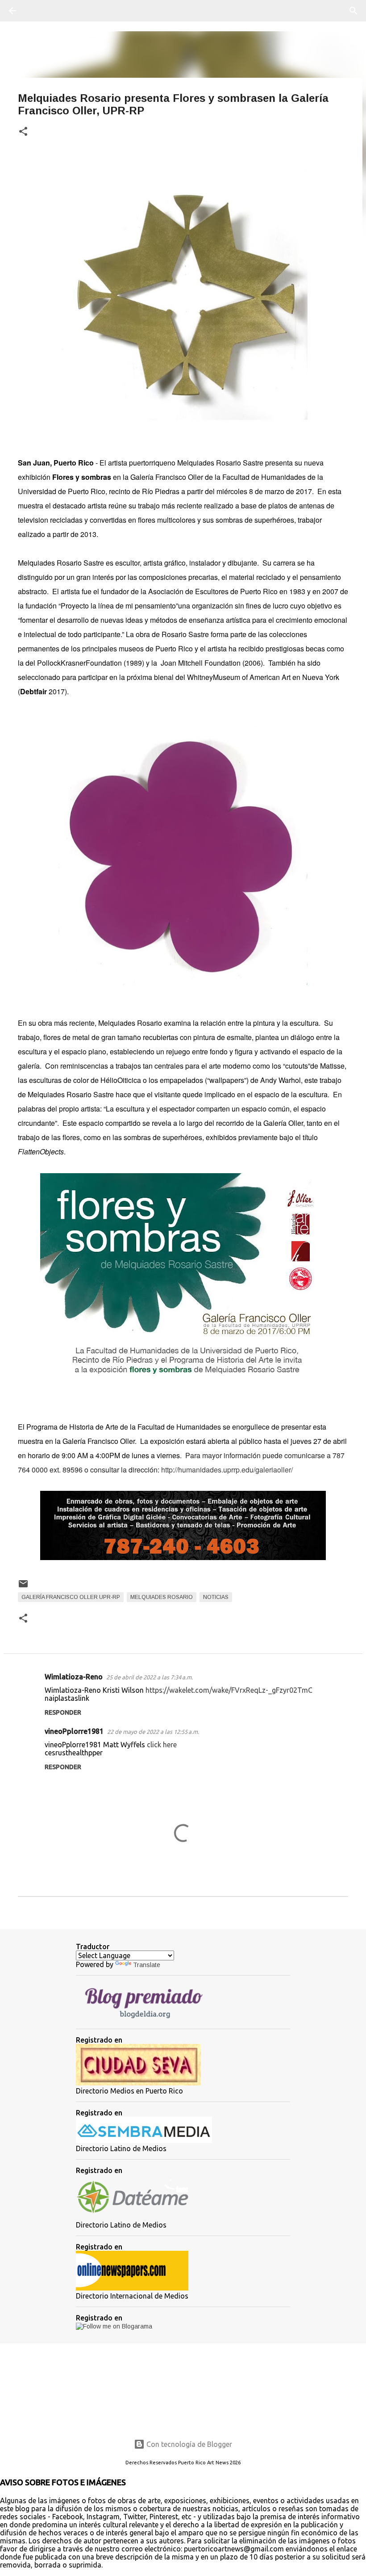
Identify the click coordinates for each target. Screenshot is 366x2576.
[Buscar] (37, 11)
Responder (63, 1712)
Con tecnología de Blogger (188, 2444)
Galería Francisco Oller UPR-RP (71, 1597)
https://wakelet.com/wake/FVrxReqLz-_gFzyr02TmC (229, 1690)
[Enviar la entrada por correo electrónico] (23, 1587)
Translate (147, 1965)
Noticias (216, 1597)
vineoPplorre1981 (74, 1731)
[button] (23, 132)
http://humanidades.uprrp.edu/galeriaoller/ (227, 1470)
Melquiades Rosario (162, 1597)
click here (162, 1745)
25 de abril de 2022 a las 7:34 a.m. (150, 1677)
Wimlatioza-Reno (74, 1677)
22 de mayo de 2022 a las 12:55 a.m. (153, 1732)
